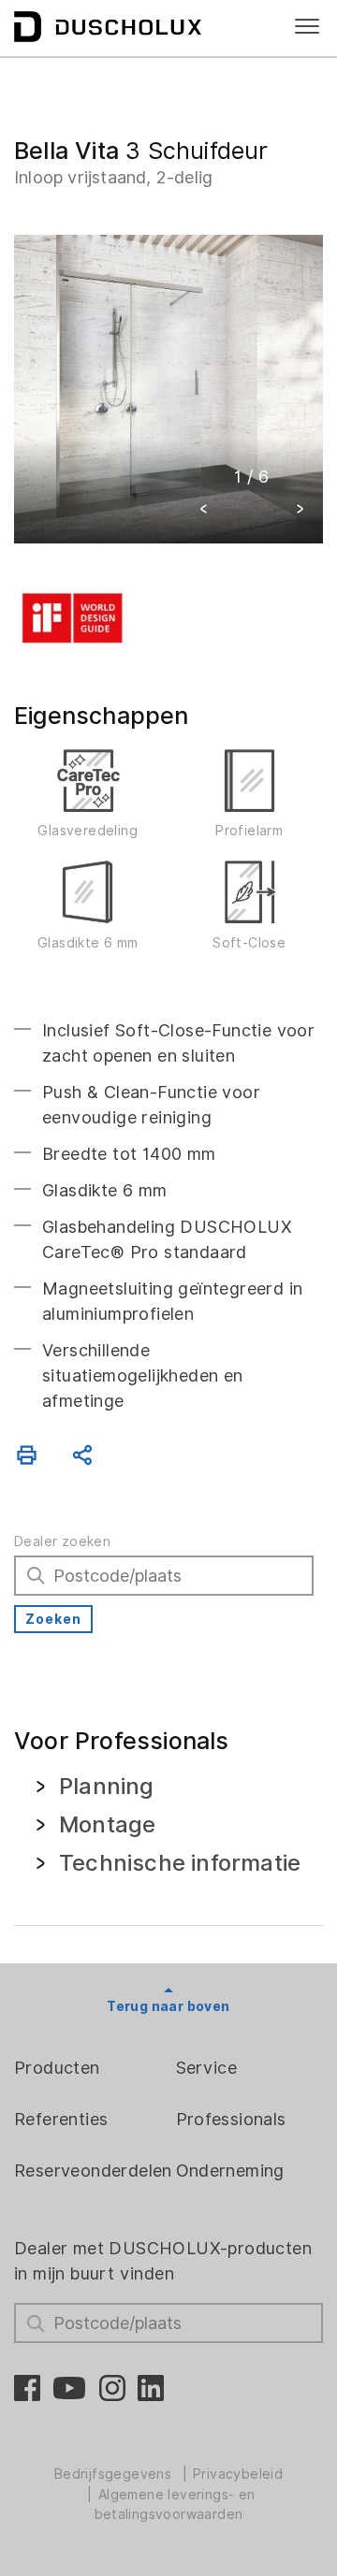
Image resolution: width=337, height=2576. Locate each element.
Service (207, 2068)
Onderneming (230, 2171)
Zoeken (53, 1619)
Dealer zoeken (62, 1541)
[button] (204, 511)
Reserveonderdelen (93, 2171)
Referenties (61, 2119)
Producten (57, 2068)
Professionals (231, 2119)
